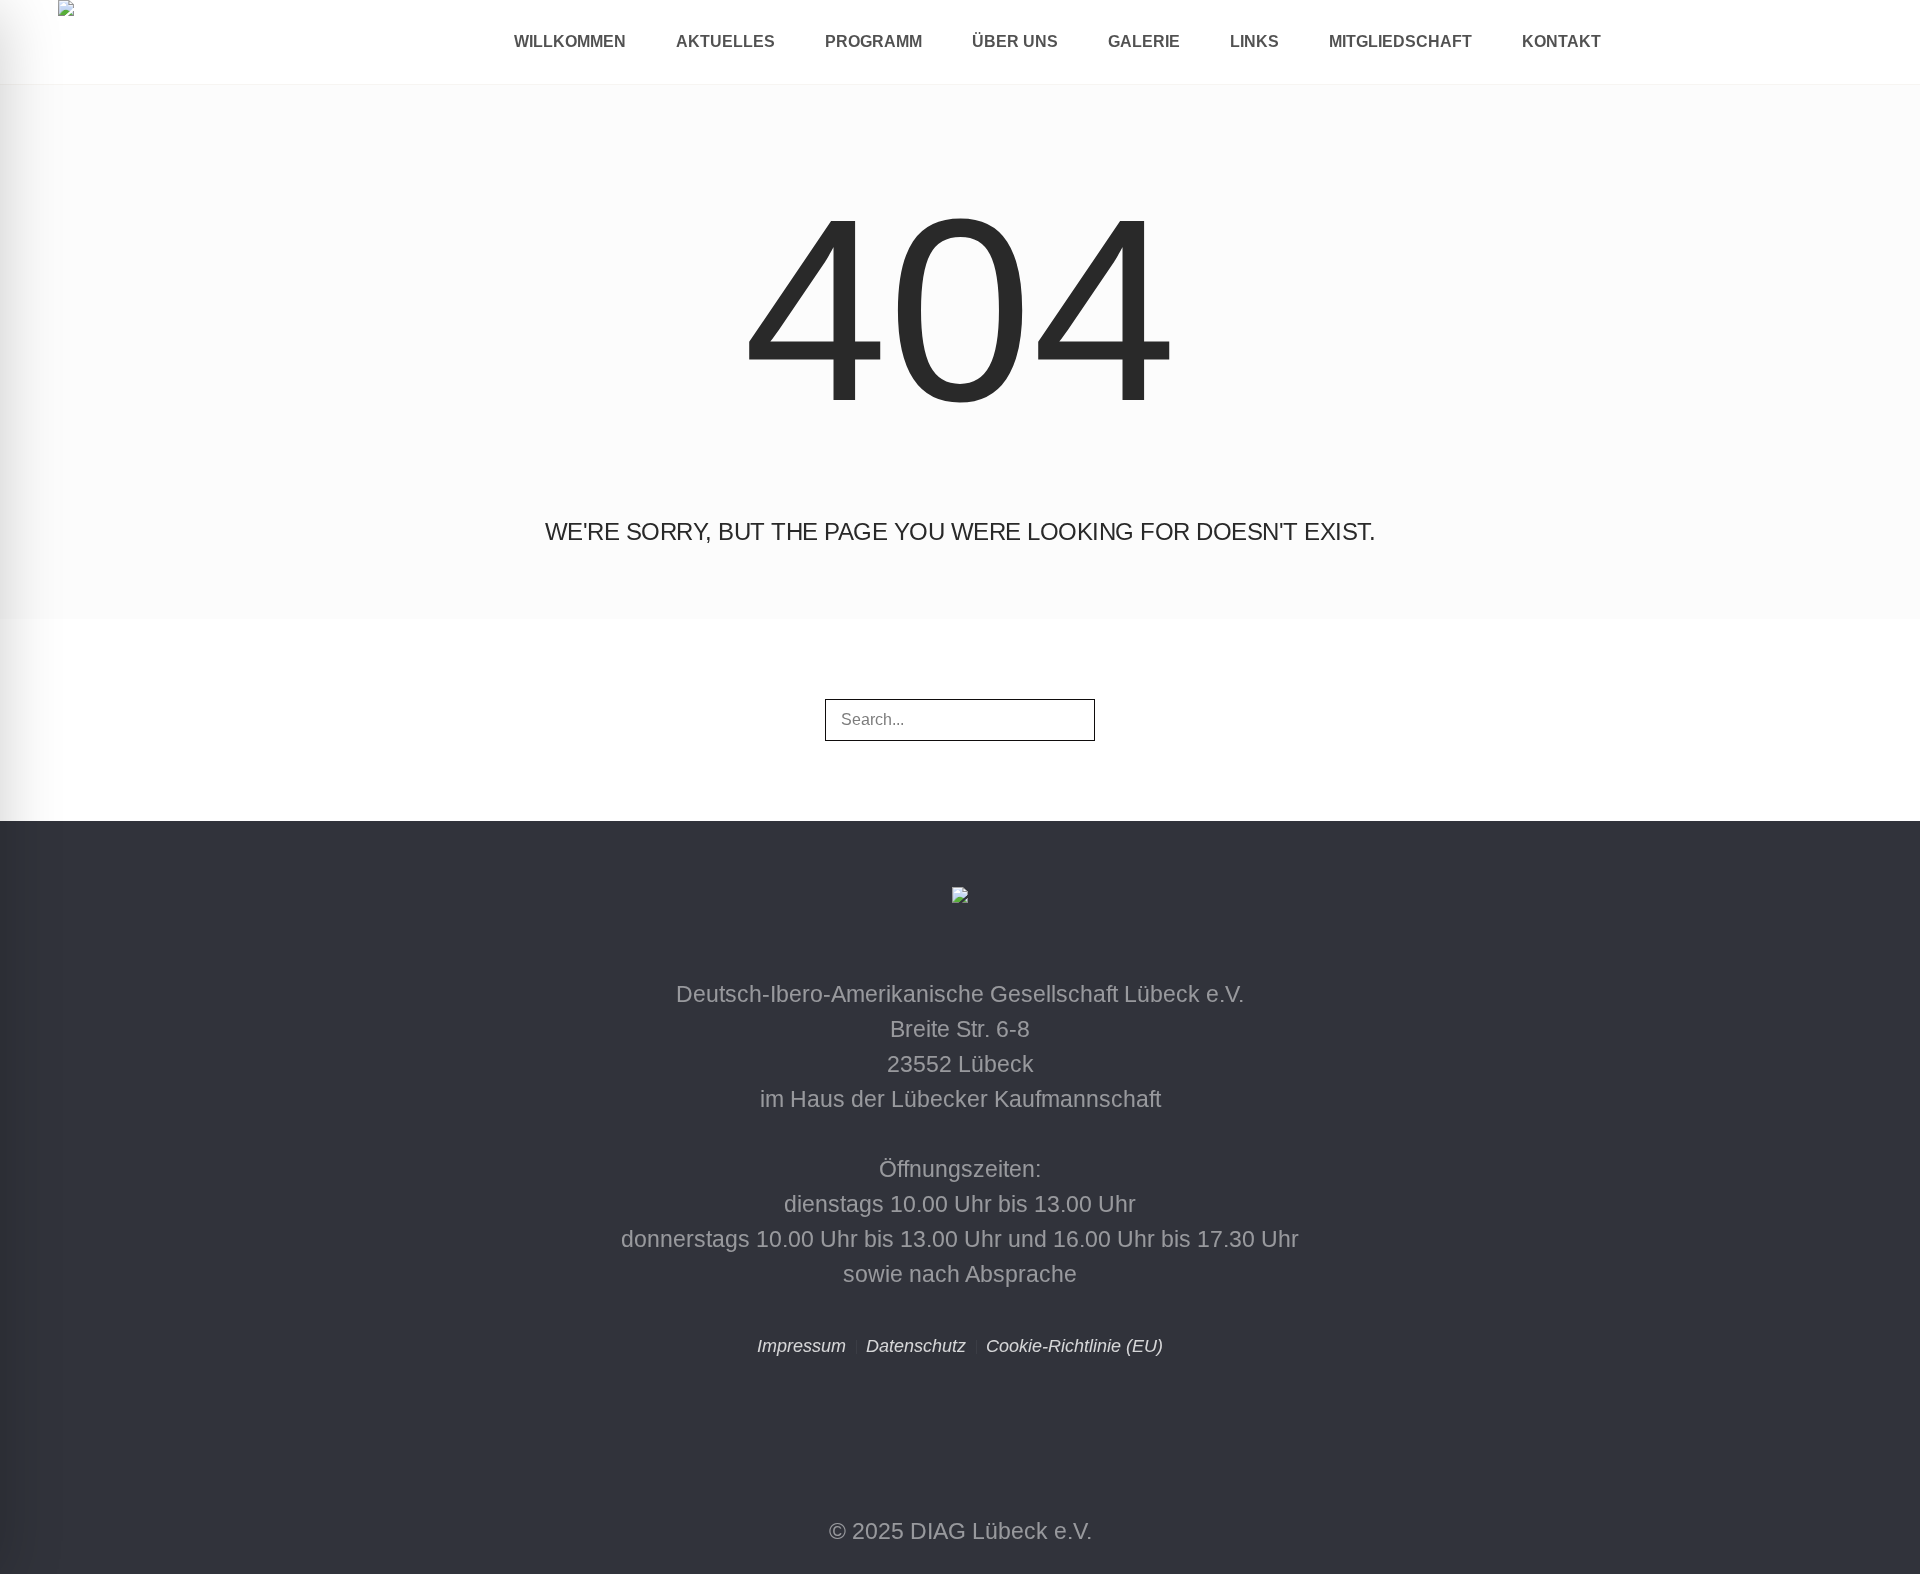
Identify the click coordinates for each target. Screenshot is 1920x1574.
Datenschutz (916, 1346)
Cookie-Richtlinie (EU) (1074, 1346)
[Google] (1046, 1418)
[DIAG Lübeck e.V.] (960, 901)
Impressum (801, 1346)
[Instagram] (874, 1418)
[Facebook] (960, 1418)
